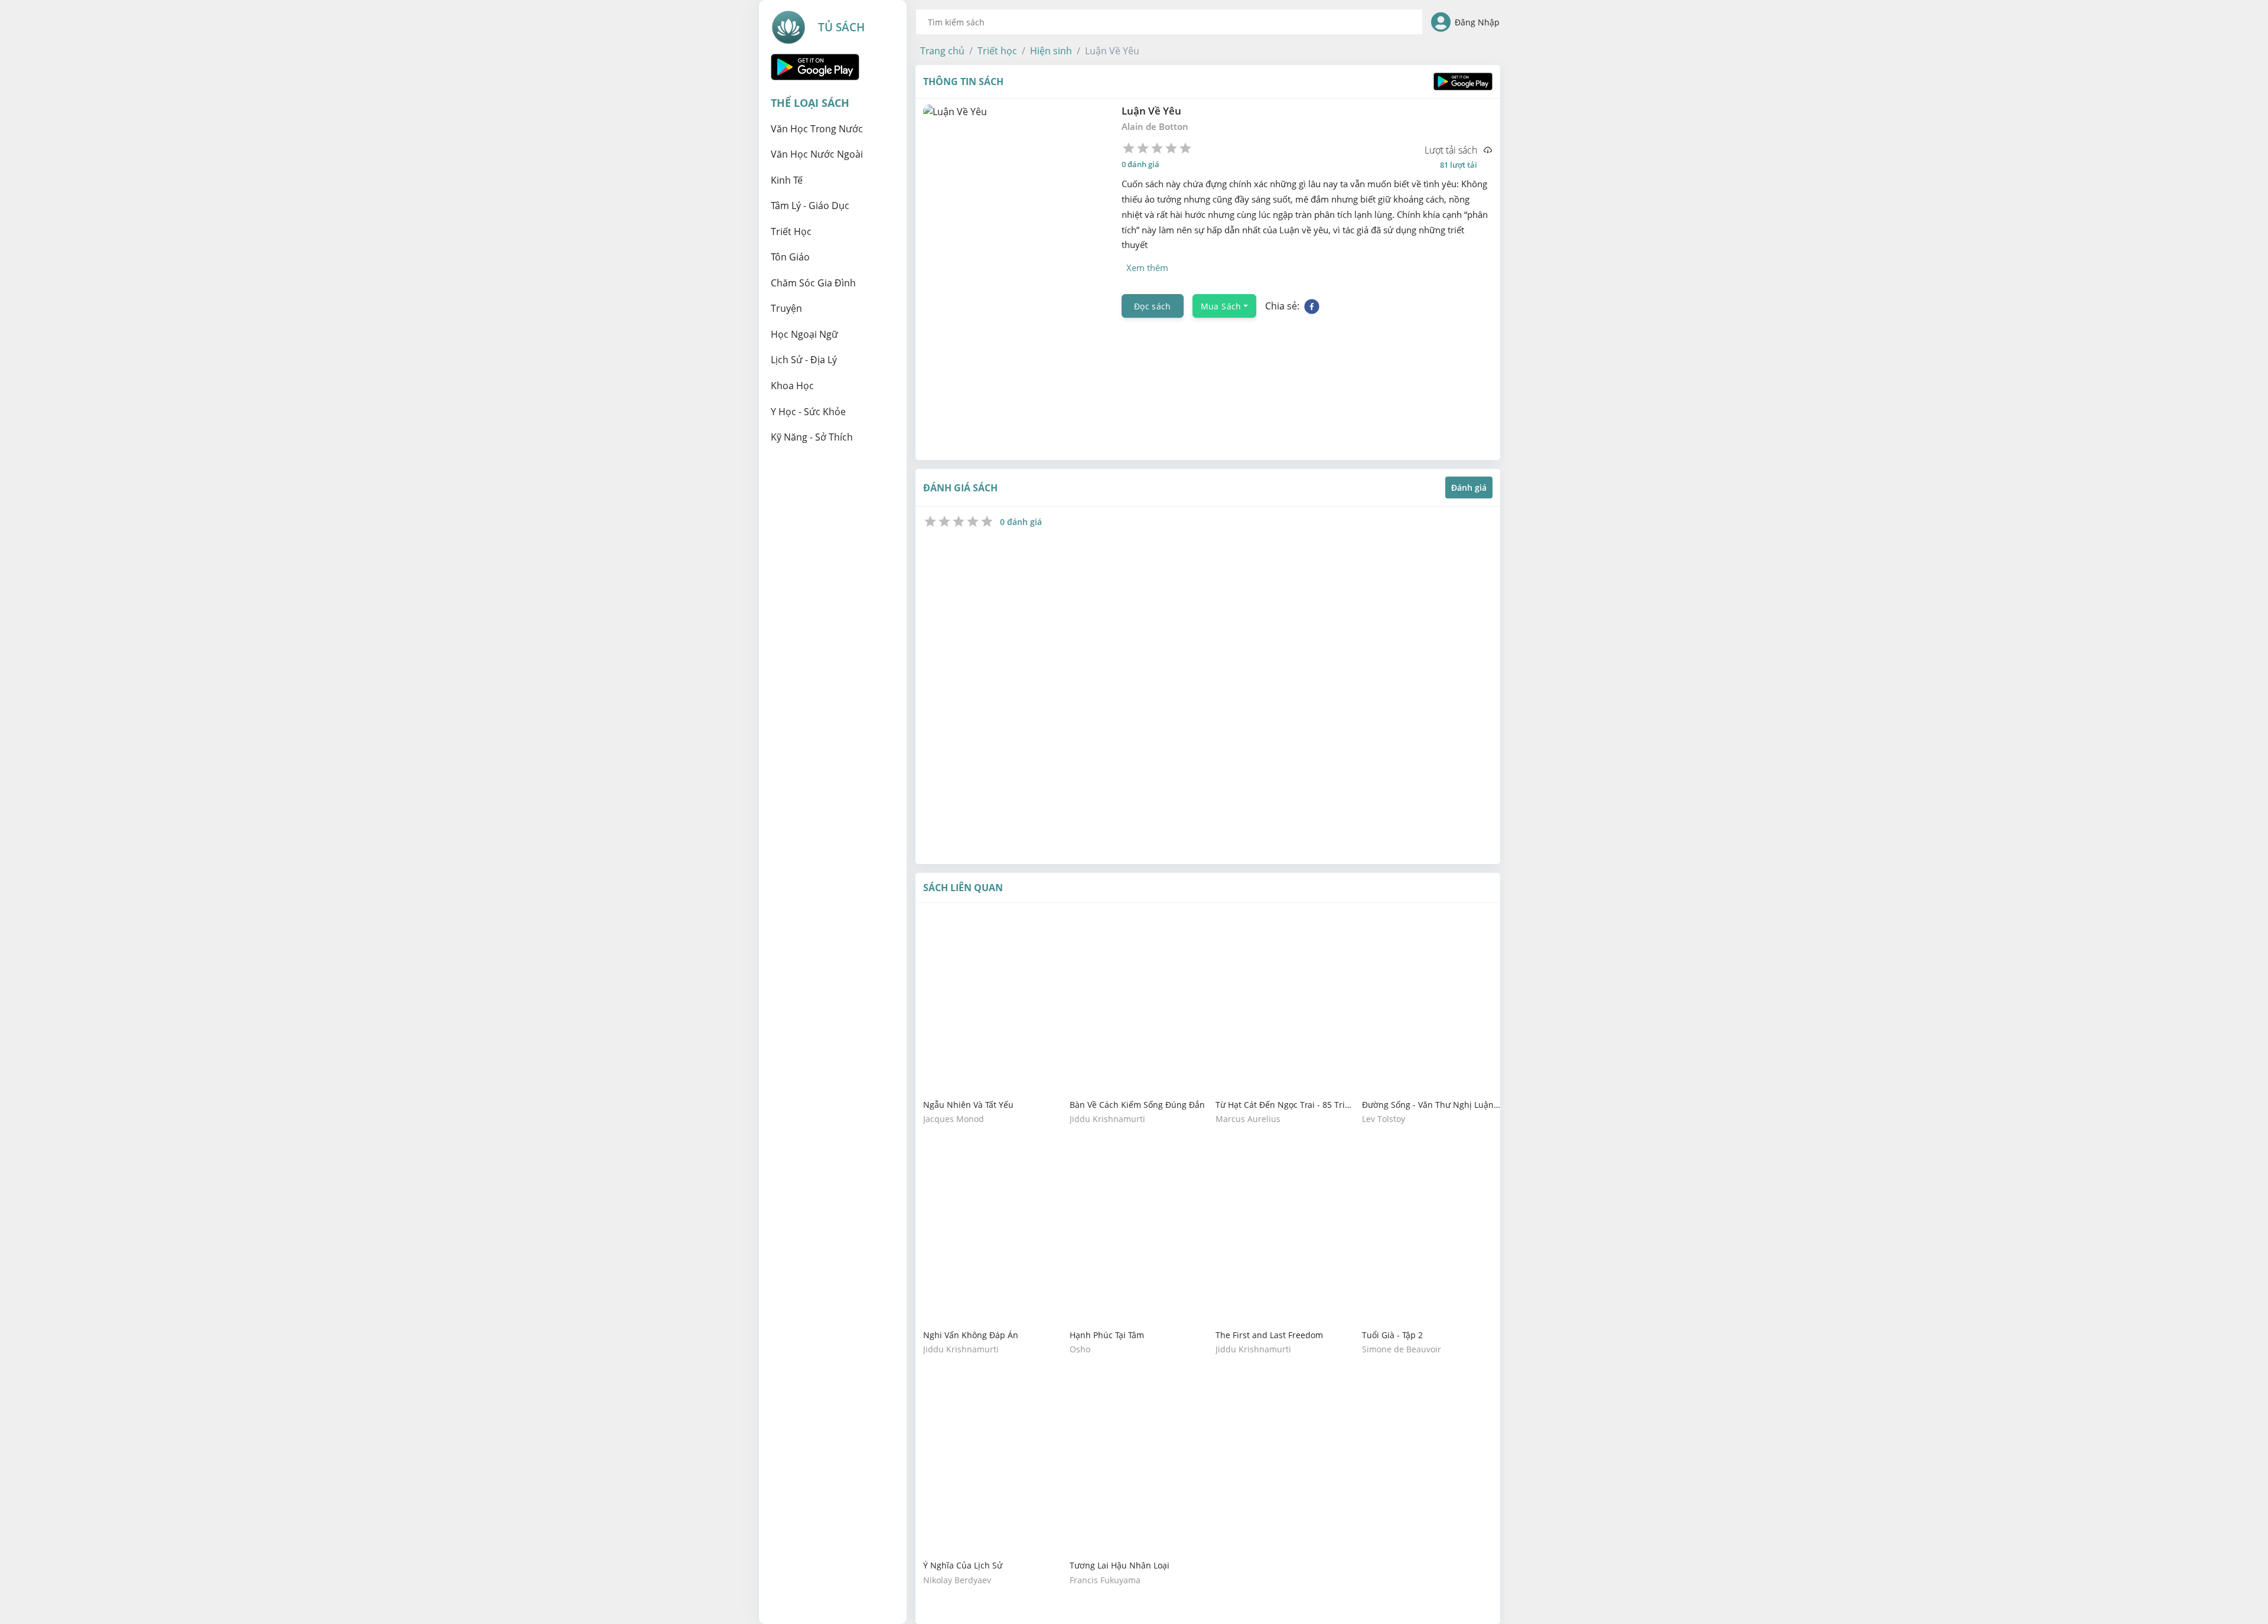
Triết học (997, 51)
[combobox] (1169, 22)
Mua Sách (1221, 306)
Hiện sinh (1051, 51)
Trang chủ (942, 51)
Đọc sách (1153, 306)
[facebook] (1312, 306)
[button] (942, 51)
